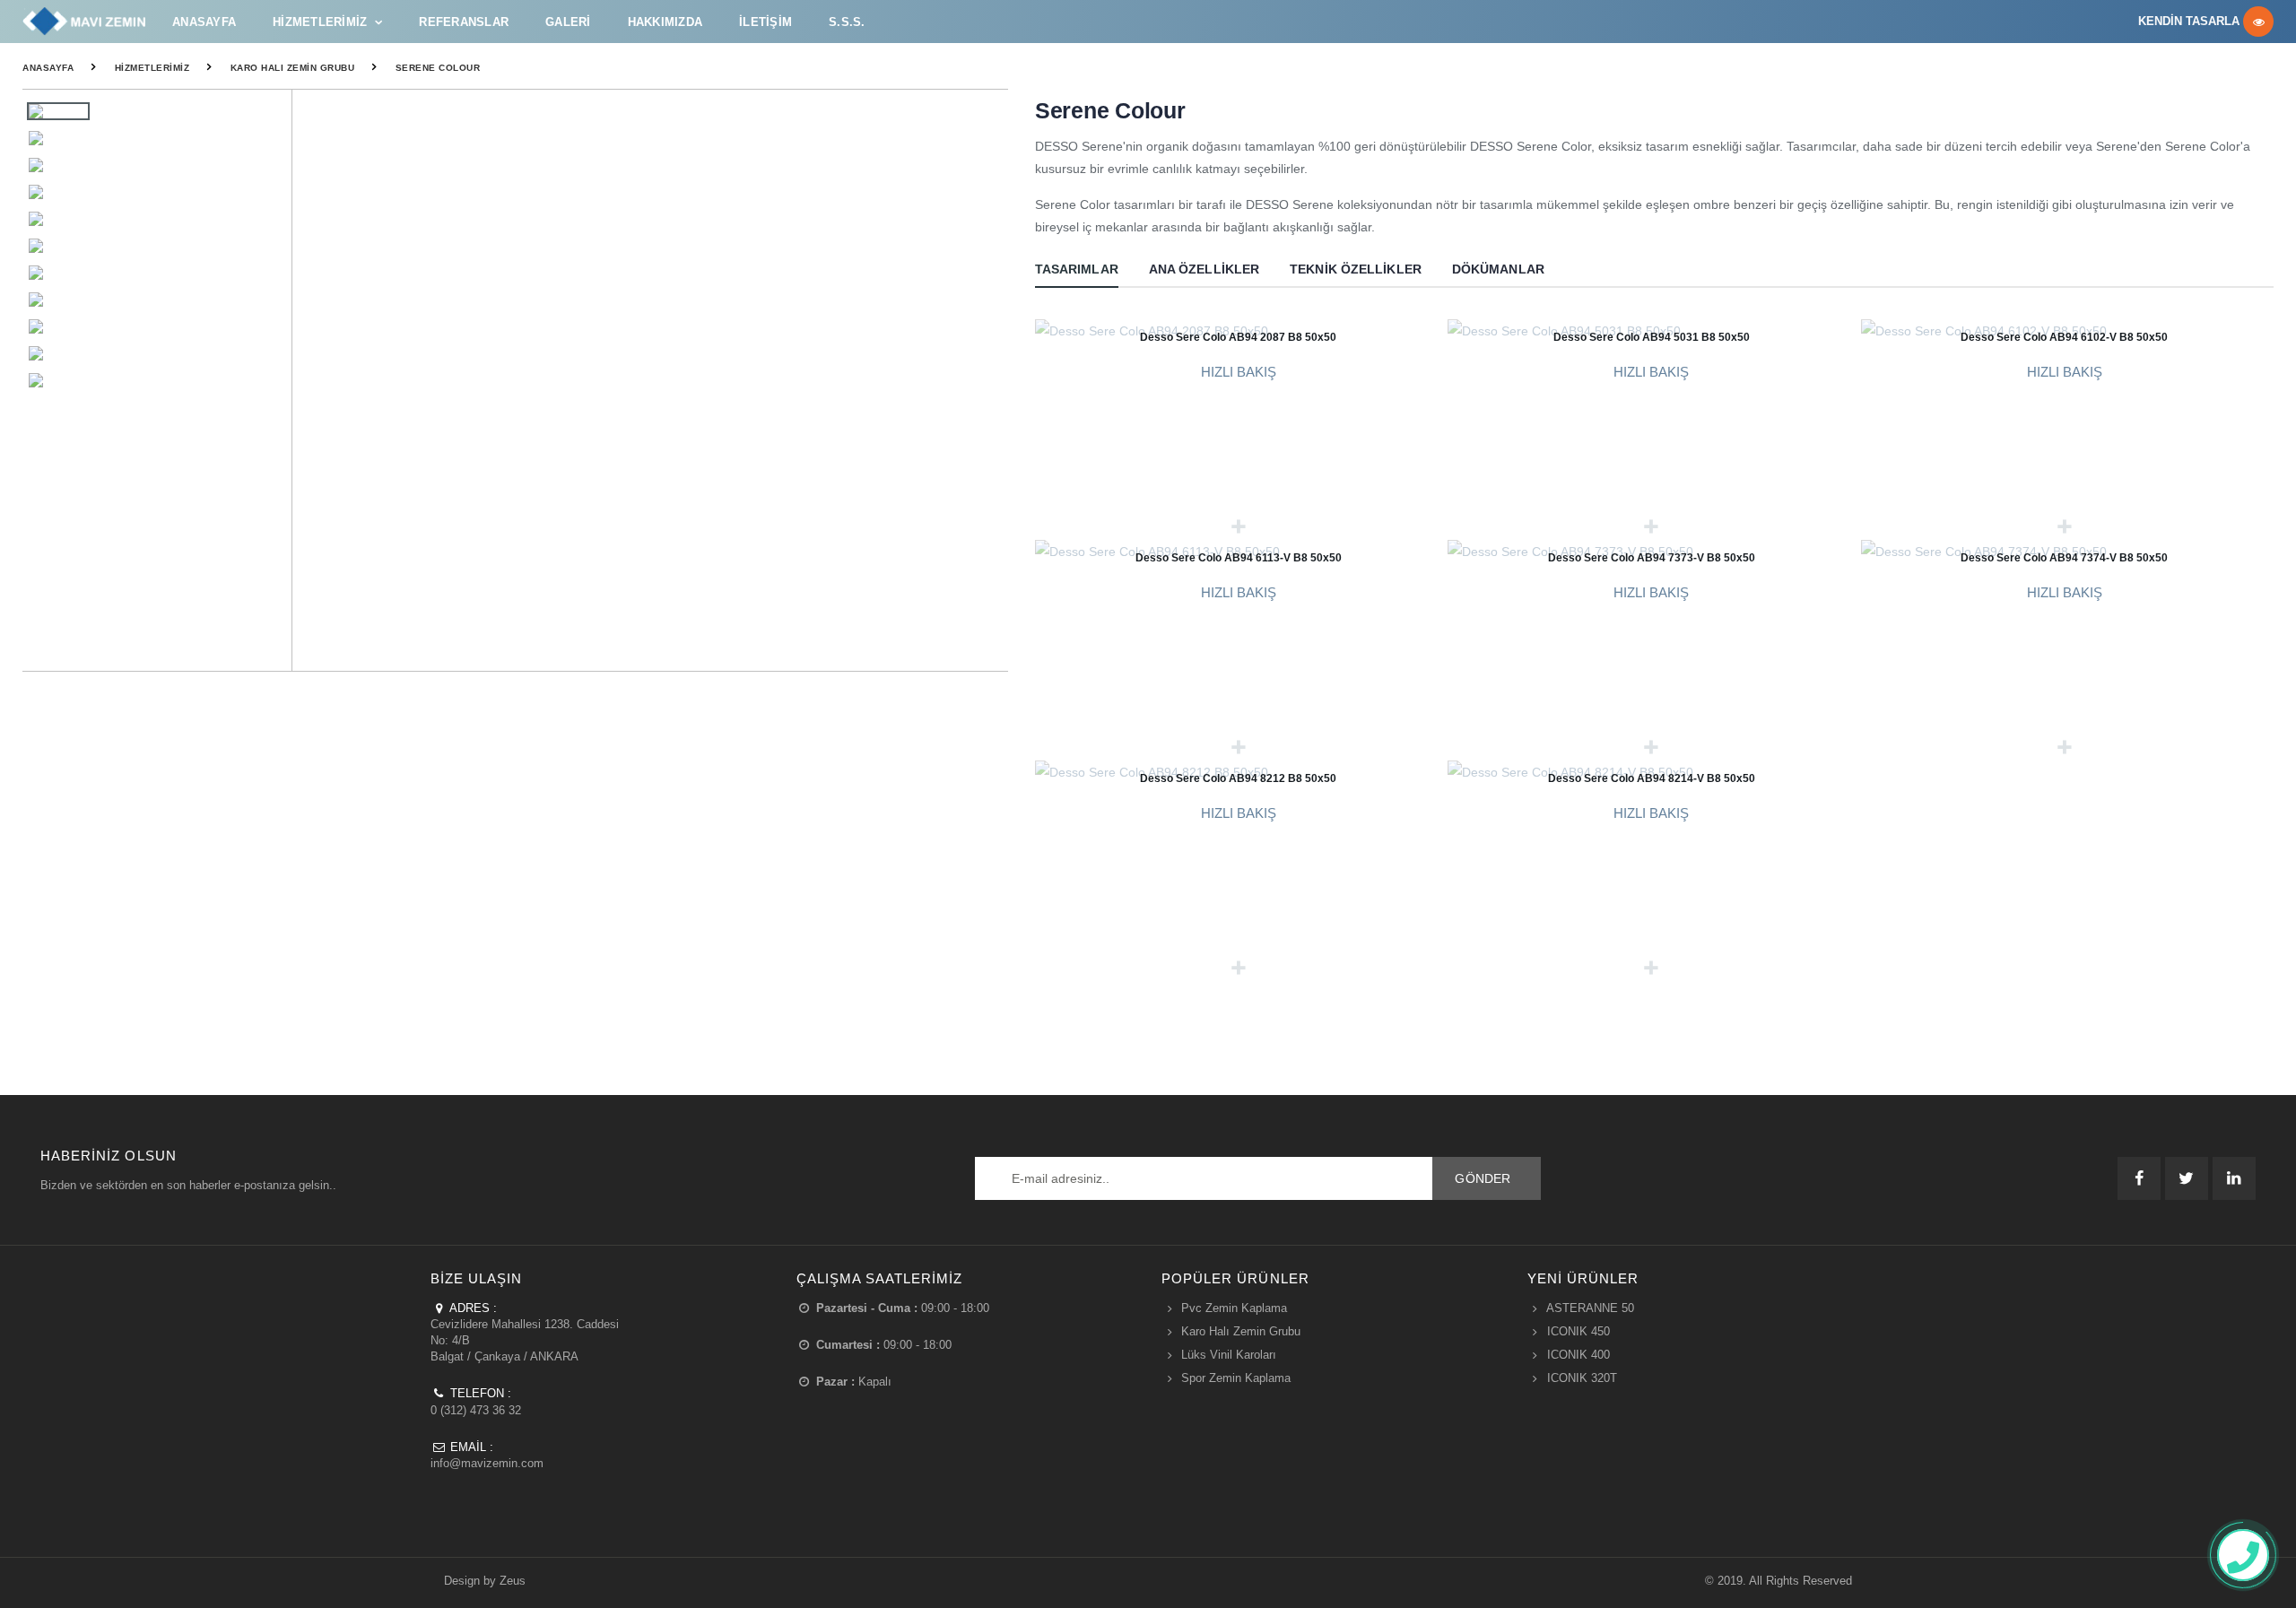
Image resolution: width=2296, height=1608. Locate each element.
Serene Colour (438, 68)
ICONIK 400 (1578, 1355)
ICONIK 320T (1582, 1378)
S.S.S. (847, 22)
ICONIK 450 (1578, 1331)
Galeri (568, 22)
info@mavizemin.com (487, 1463)
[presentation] (985, 381)
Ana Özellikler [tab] (1204, 269)
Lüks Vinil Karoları (1229, 1355)
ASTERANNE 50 (1590, 1308)
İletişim (765, 22)
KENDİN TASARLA (2191, 22)
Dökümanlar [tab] (1498, 269)
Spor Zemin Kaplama (1236, 1378)
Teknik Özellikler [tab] (1356, 269)
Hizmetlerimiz (320, 22)
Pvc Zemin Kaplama (1234, 1308)
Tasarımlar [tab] (1077, 269)
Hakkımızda (665, 22)
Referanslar (464, 22)
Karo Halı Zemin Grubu (293, 68)
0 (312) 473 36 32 (476, 1410)
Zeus (513, 1581)
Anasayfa (204, 22)
